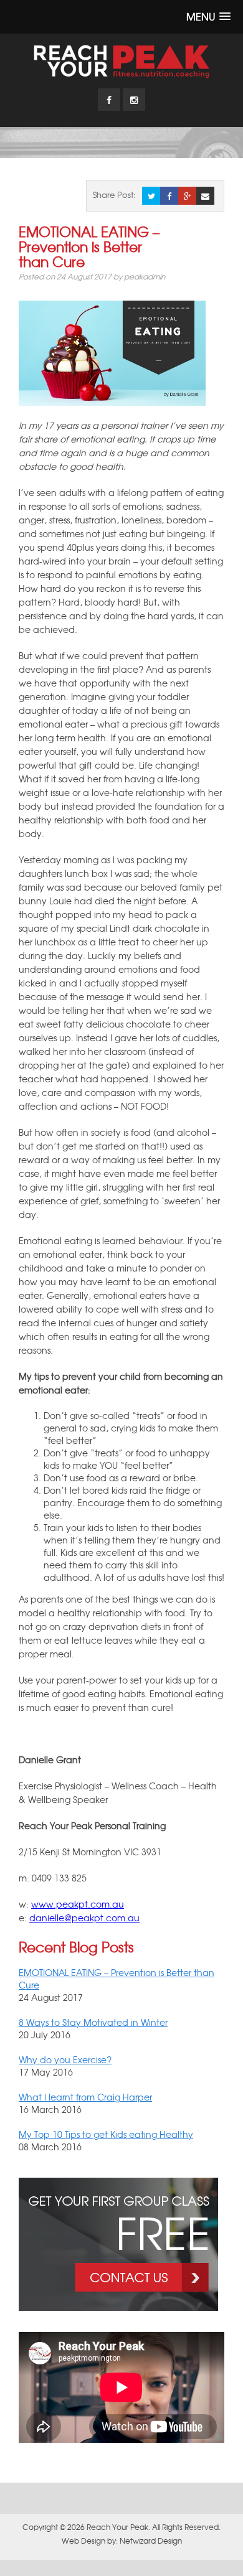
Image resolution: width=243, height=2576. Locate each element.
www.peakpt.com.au (78, 1904)
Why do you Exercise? (65, 2059)
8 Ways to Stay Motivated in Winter (93, 2022)
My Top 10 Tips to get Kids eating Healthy (106, 2134)
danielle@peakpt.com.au (84, 1918)
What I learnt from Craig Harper (85, 2097)
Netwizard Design (151, 2541)
